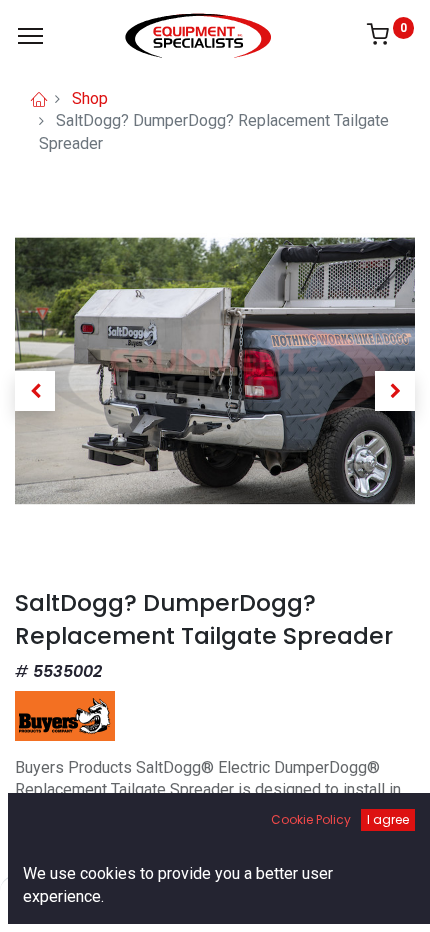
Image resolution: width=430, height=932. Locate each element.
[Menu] (30, 36)
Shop (90, 98)
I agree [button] (388, 819)
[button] (35, 391)
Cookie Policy (311, 819)
